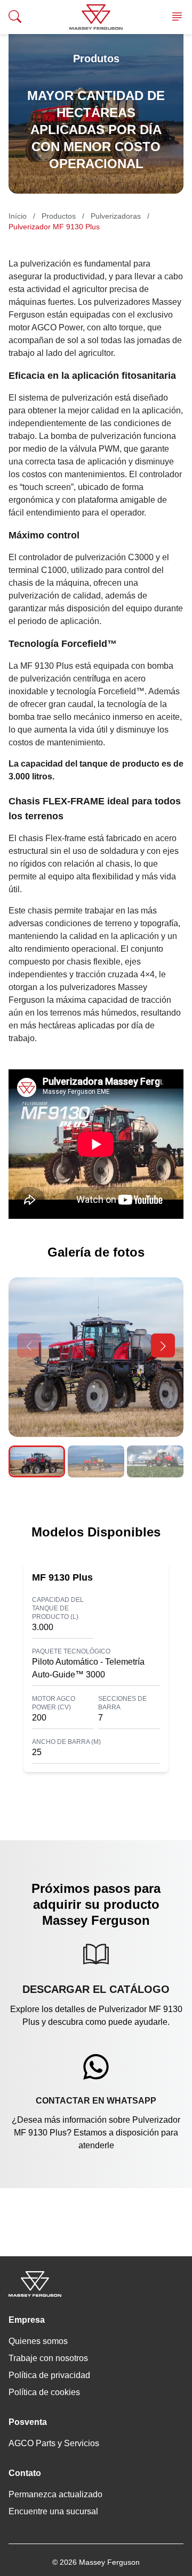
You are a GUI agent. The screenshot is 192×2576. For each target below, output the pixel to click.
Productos (59, 216)
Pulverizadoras (116, 216)
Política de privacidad (49, 2375)
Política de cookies (44, 2392)
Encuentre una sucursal (53, 2511)
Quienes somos (38, 2341)
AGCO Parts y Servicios (54, 2443)
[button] (163, 1346)
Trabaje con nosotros (48, 2358)
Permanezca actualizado (55, 2494)
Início (18, 216)
